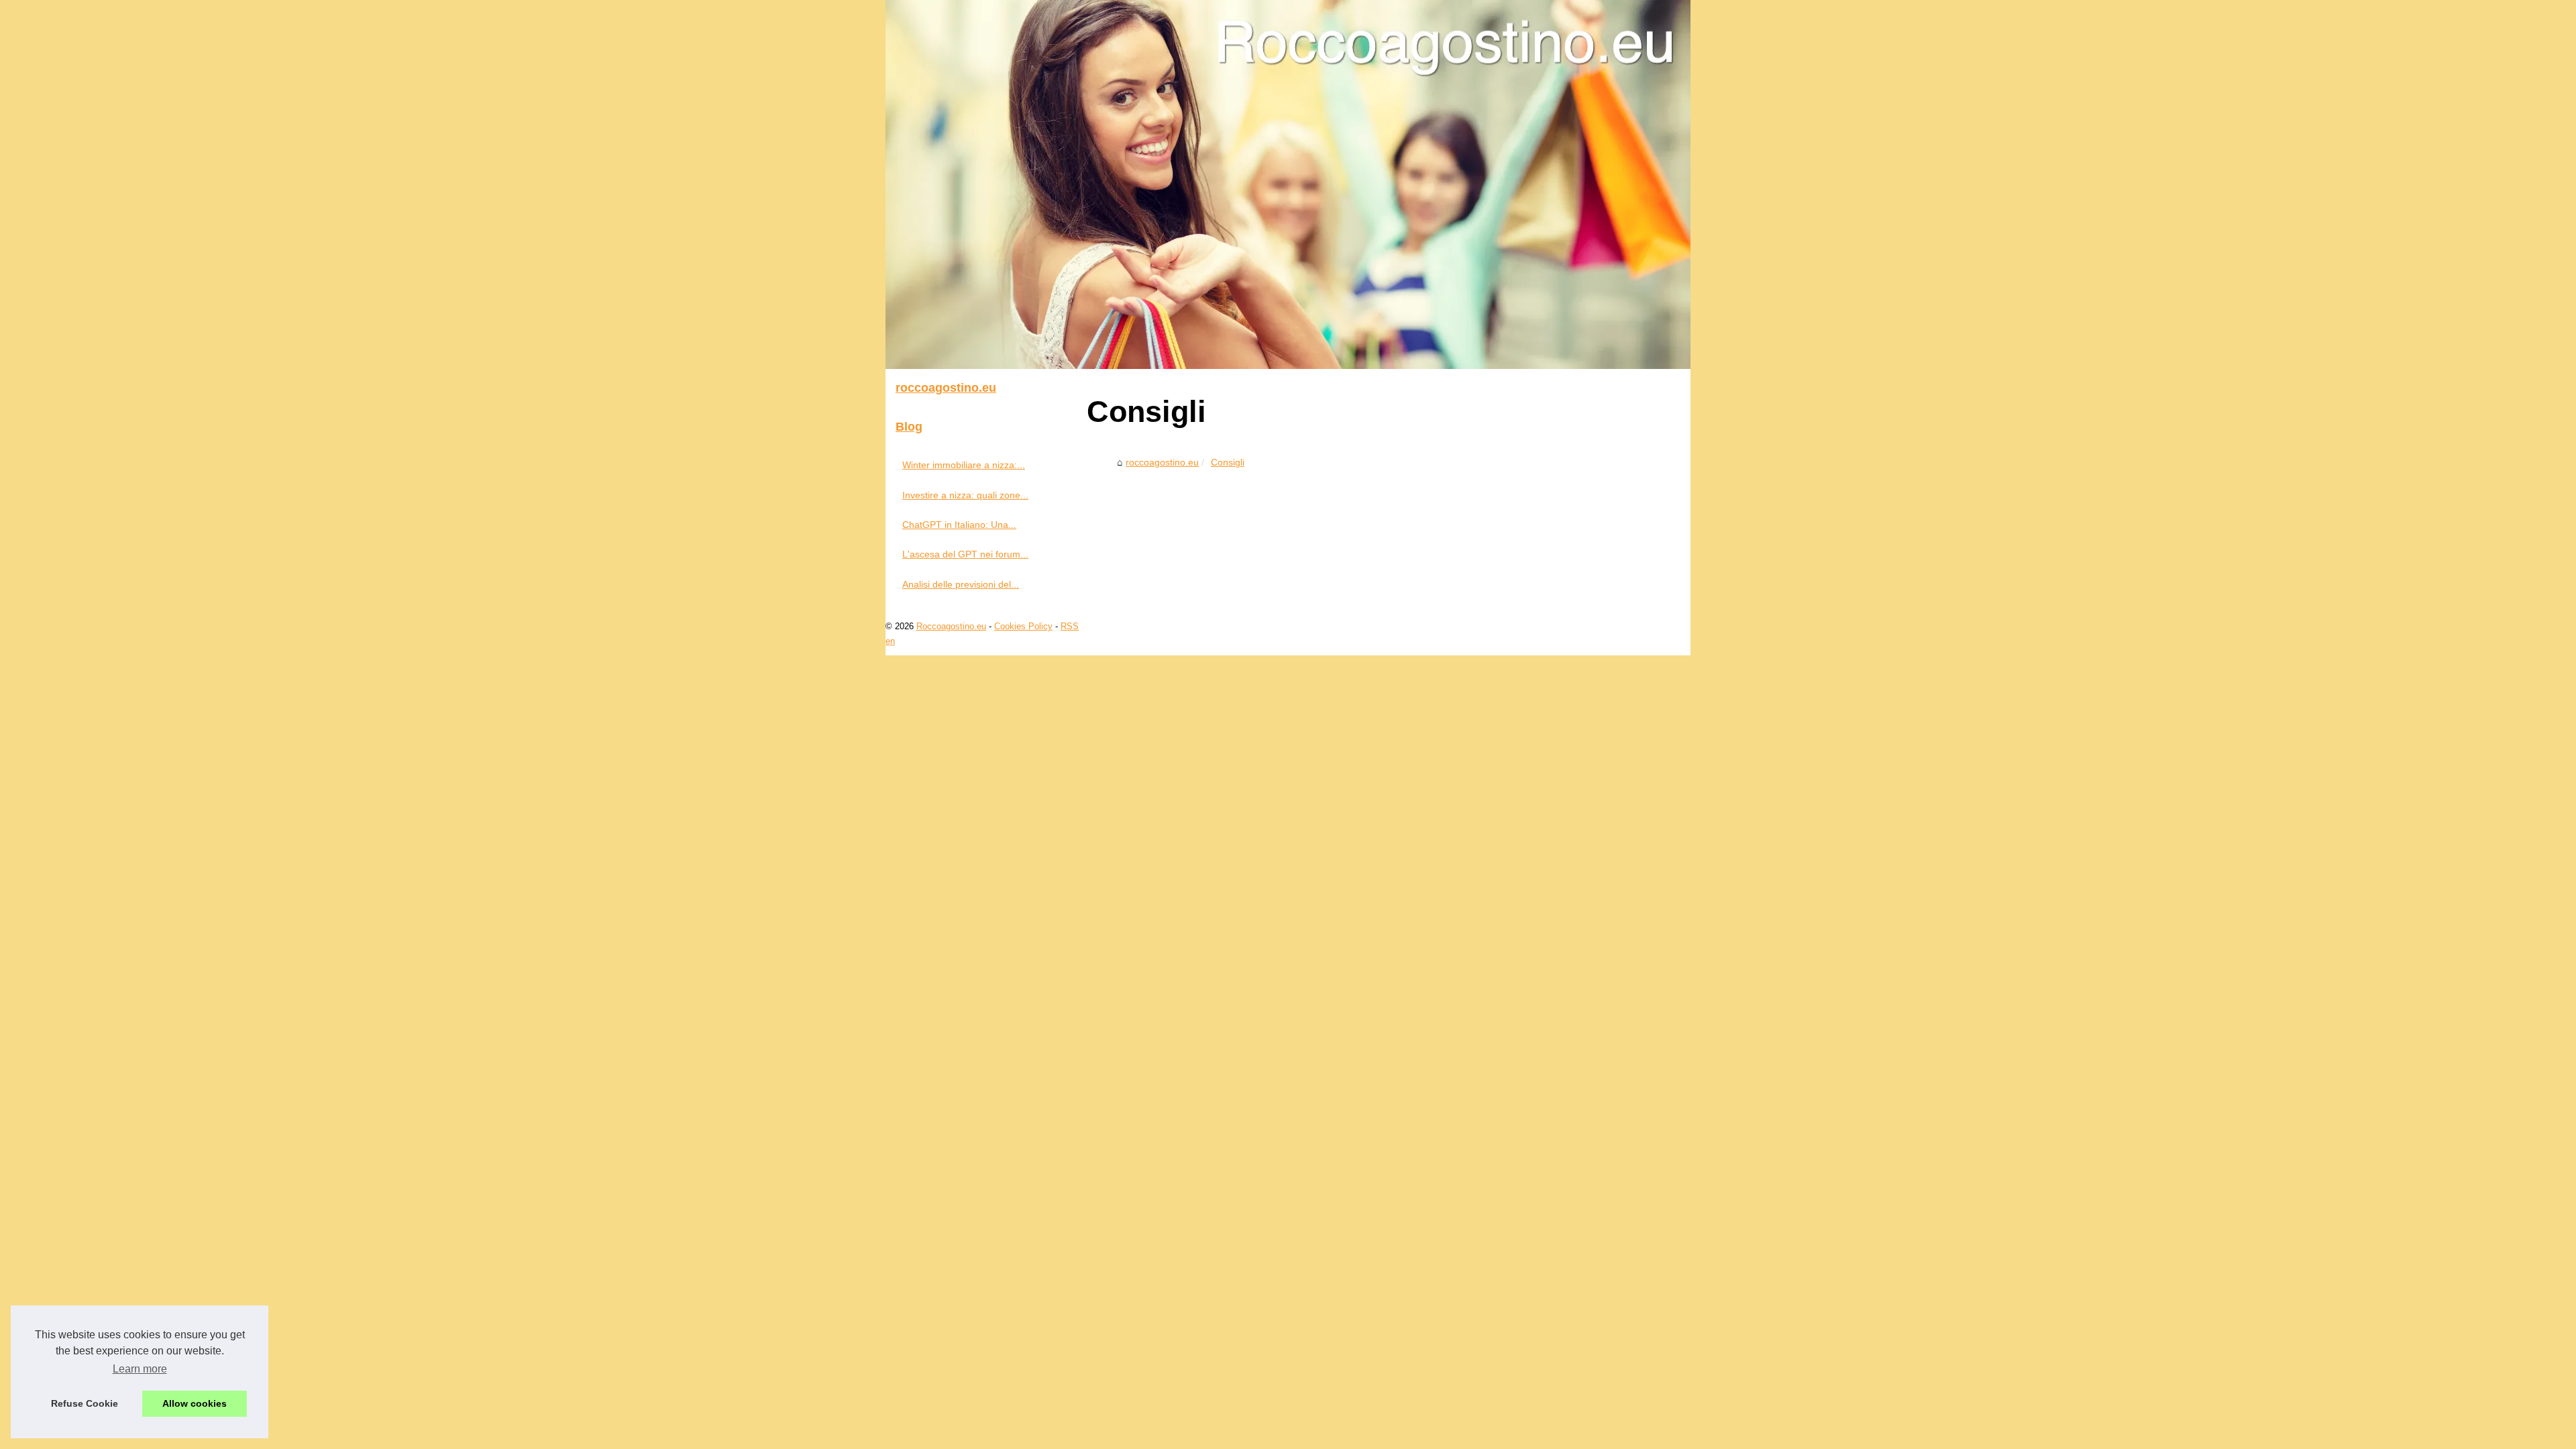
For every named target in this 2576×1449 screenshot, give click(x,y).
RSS (1070, 626)
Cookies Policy (1023, 626)
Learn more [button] (140, 1369)
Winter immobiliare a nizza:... (964, 465)
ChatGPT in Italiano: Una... (959, 525)
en (890, 641)
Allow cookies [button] (195, 1403)
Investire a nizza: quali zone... (965, 495)
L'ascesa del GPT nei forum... (965, 554)
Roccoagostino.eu (951, 626)
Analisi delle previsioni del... (961, 584)
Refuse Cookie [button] (85, 1403)
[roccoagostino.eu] (1288, 184)
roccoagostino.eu (1162, 462)
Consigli (1228, 462)
